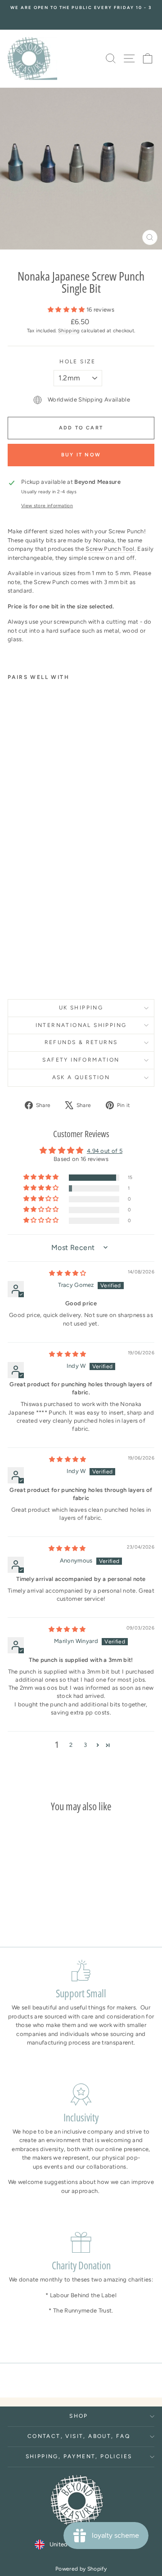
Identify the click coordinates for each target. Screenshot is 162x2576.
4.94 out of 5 (105, 1151)
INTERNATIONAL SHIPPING (81, 1025)
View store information (47, 506)
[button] (67, 310)
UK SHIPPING (81, 1008)
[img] (68, 1273)
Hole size (78, 362)
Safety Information (81, 1060)
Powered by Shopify (81, 2569)
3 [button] (85, 1745)
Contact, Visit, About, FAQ (79, 2436)
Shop (79, 2416)
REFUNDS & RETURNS (81, 1042)
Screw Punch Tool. (111, 549)
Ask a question (81, 1077)
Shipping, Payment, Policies (79, 2456)
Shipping (69, 331)
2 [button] (71, 1745)
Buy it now (81, 455)
